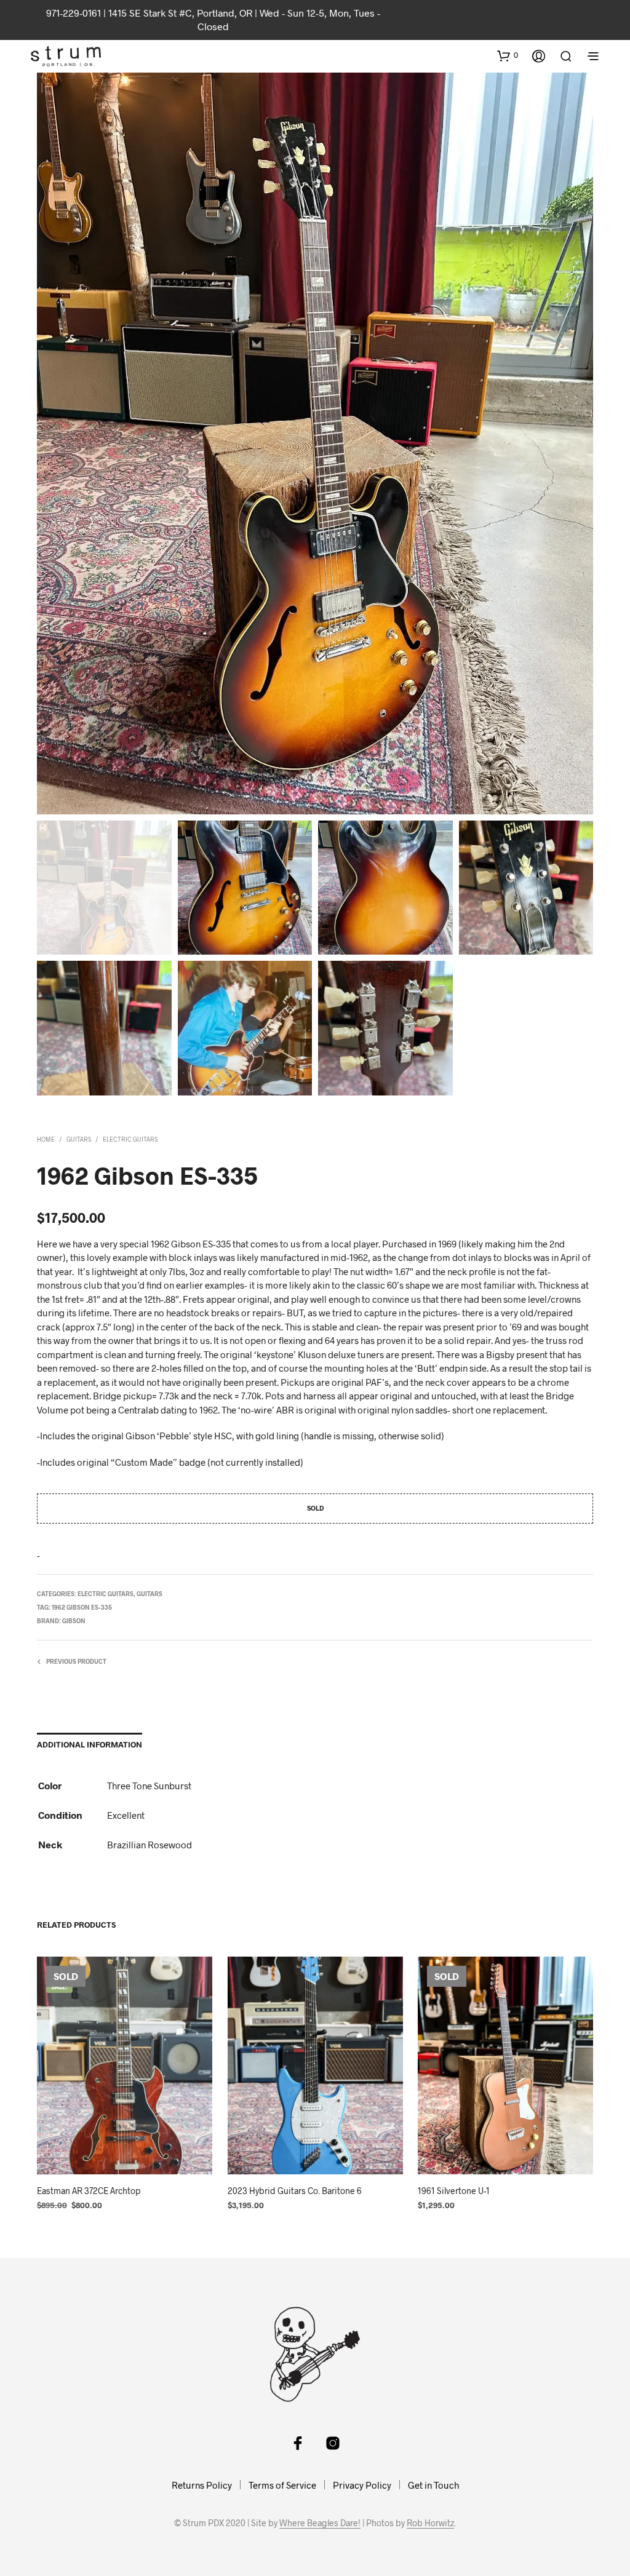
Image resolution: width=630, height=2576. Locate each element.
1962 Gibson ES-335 (82, 1607)
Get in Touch (433, 2485)
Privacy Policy (362, 2485)
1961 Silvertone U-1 (454, 2191)
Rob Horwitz (430, 2523)
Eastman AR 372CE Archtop (89, 2191)
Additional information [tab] (90, 1744)
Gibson (74, 1621)
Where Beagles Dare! (320, 2523)
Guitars (79, 1139)
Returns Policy (202, 2485)
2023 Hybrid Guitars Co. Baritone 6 (295, 2191)
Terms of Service (282, 2485)
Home (46, 1139)
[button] (508, 55)
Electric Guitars (130, 1139)
